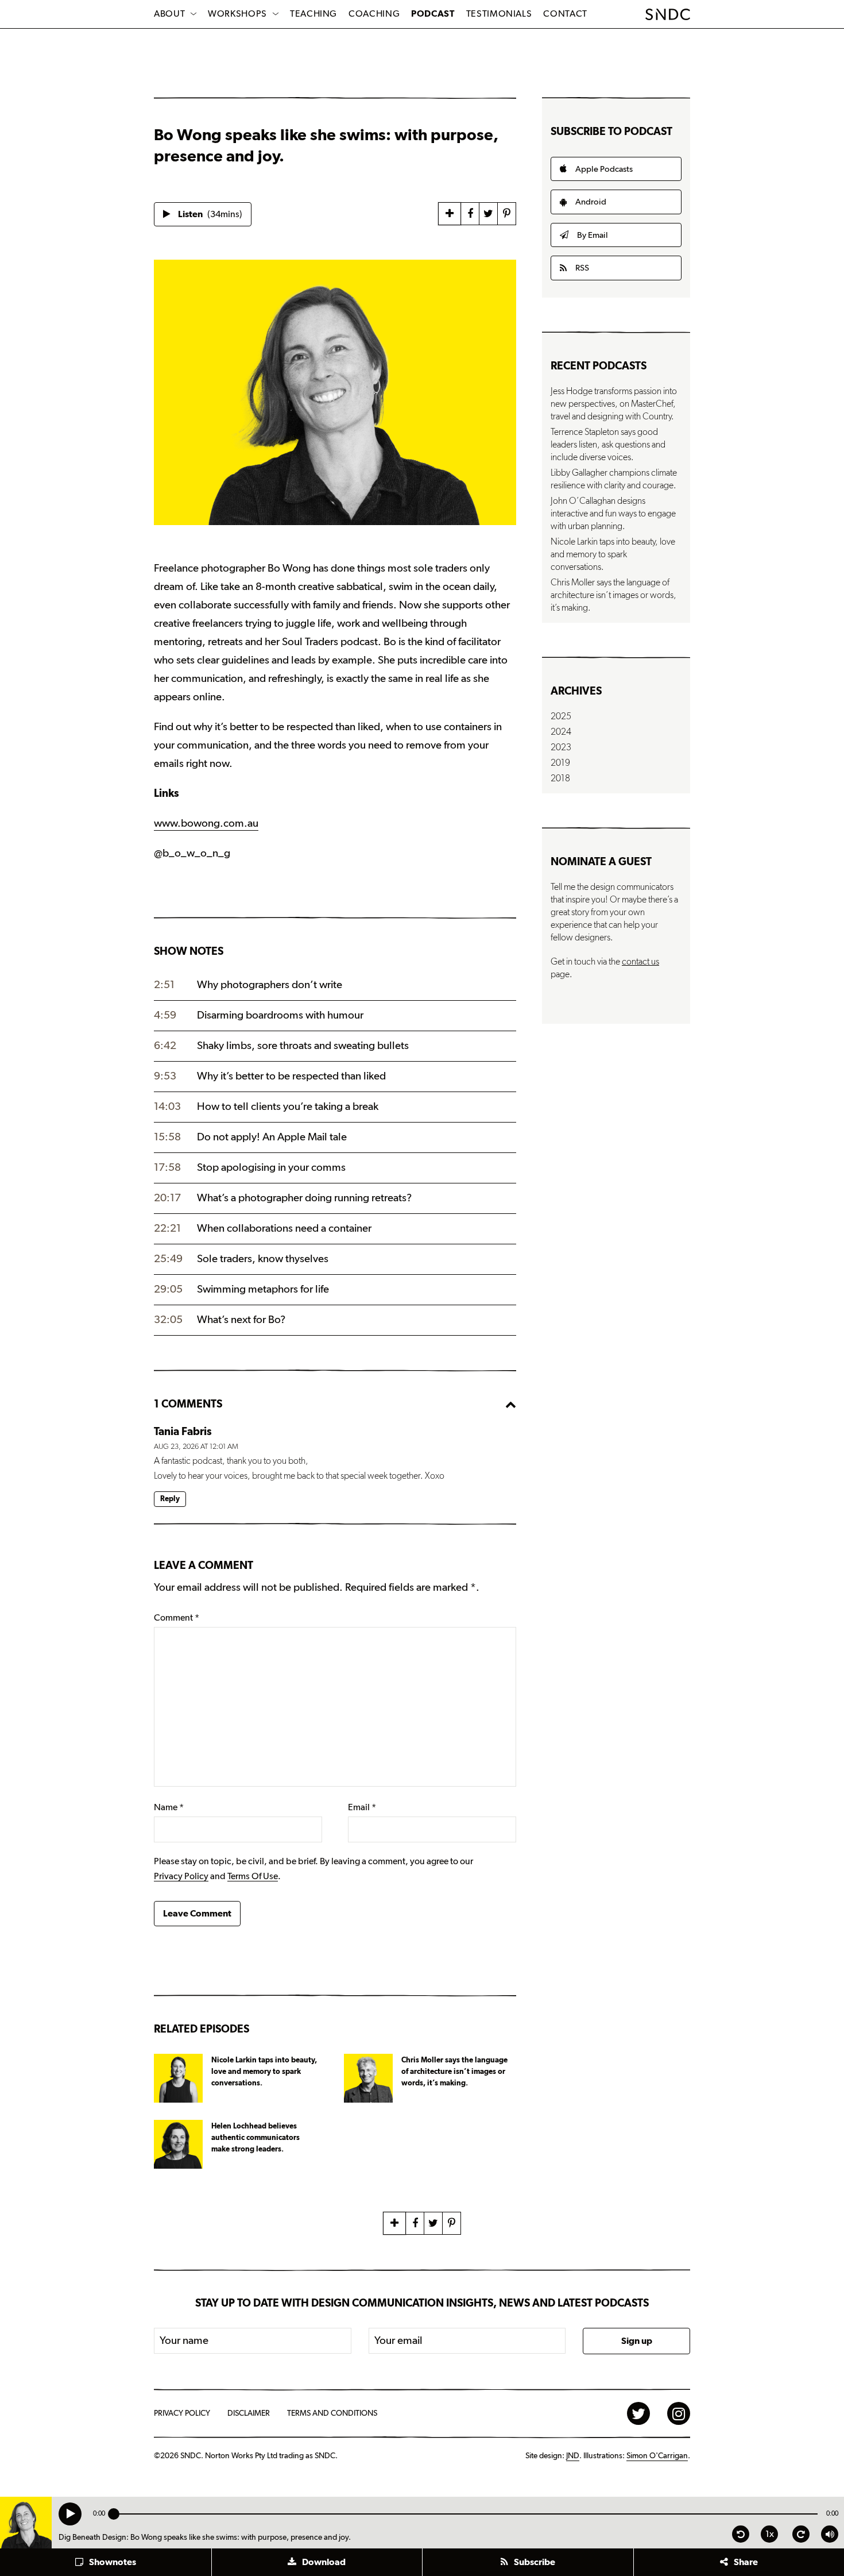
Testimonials (499, 14)
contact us (640, 962)
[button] (106, 2562)
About (169, 14)
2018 (560, 778)
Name (169, 1807)
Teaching (313, 14)
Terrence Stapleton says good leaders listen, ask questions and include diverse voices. (608, 445)
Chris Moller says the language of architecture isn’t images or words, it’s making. (613, 595)
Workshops (237, 14)
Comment (177, 1618)
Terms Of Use (253, 1876)
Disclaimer (249, 2413)
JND (573, 2456)
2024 (561, 732)
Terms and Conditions (332, 2413)
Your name (184, 2341)
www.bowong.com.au (206, 824)
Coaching (374, 14)
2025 (561, 716)
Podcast (433, 14)
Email (362, 1807)
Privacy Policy (181, 1876)
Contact (565, 14)
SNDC (668, 14)
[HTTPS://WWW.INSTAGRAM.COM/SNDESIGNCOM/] (679, 2413)
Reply (170, 1499)
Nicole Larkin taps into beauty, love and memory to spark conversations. (613, 554)
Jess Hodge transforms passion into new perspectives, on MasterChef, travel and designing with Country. (614, 404)
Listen (209, 214)
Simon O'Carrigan (657, 2456)
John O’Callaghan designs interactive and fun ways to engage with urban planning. (613, 514)
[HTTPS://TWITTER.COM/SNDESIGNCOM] (638, 2413)
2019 (560, 763)
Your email (398, 2341)
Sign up (637, 2341)
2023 (561, 747)
